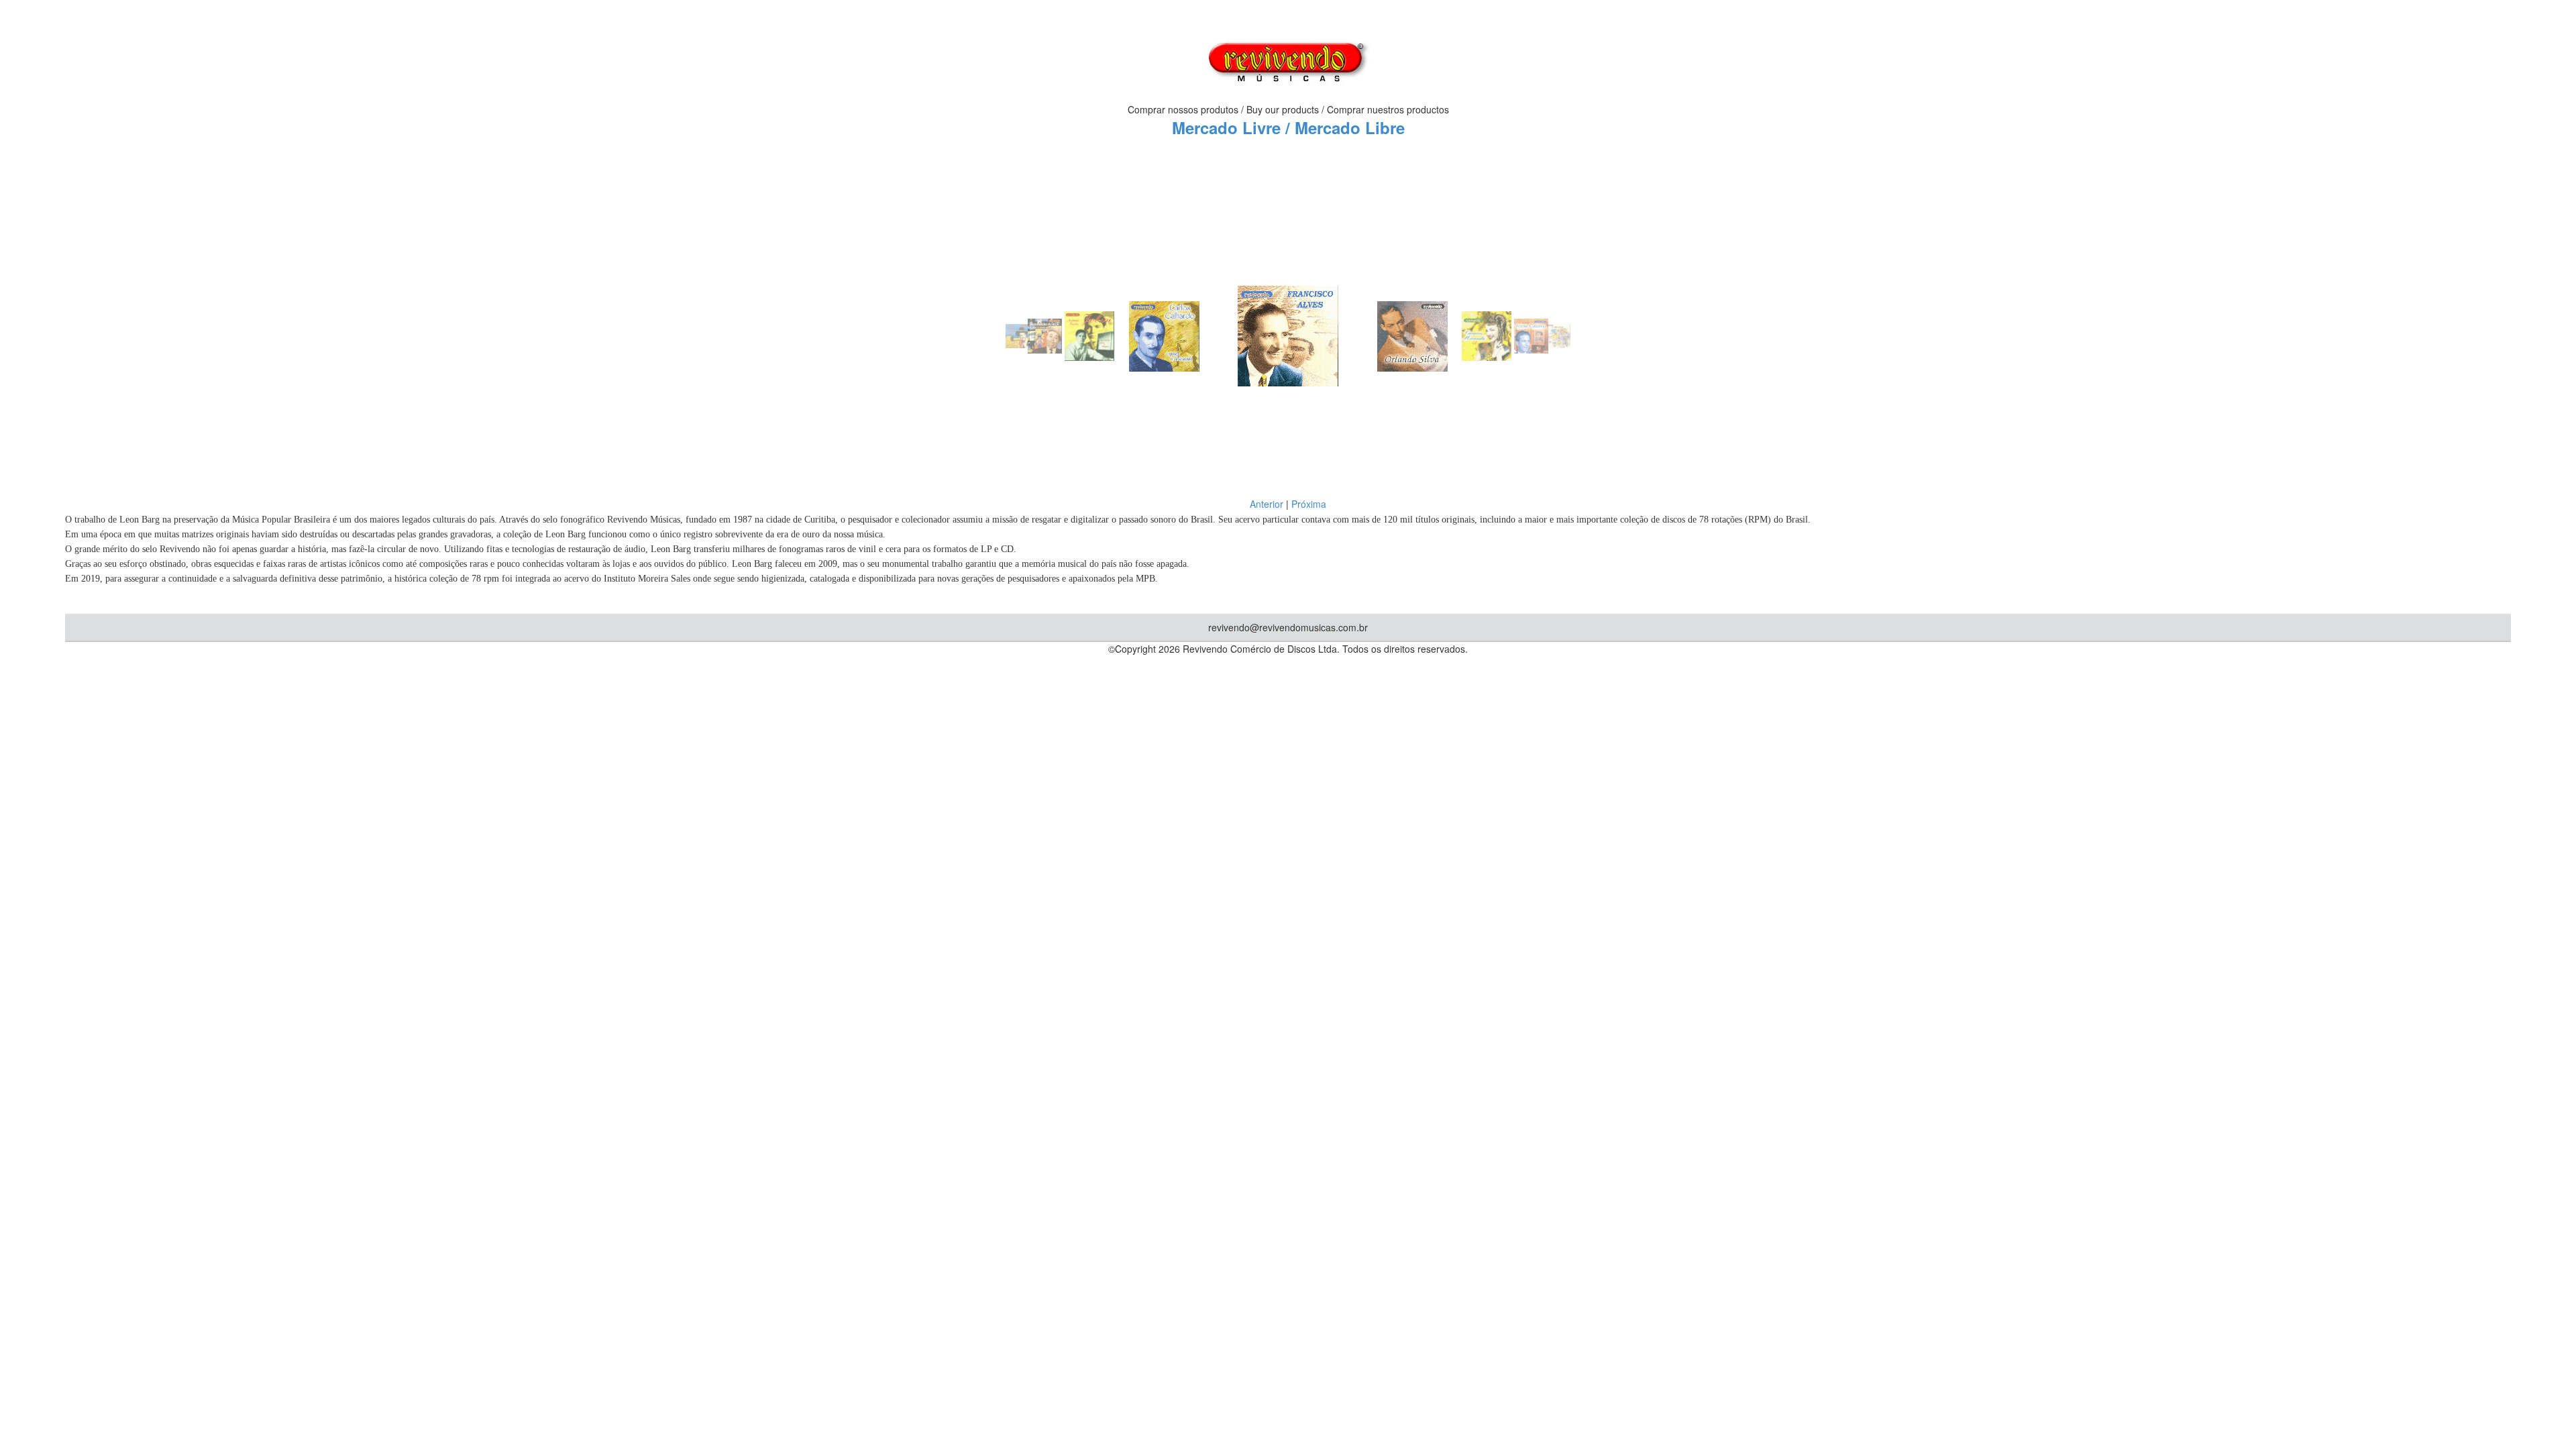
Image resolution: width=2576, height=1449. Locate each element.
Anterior (1267, 504)
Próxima (1309, 504)
